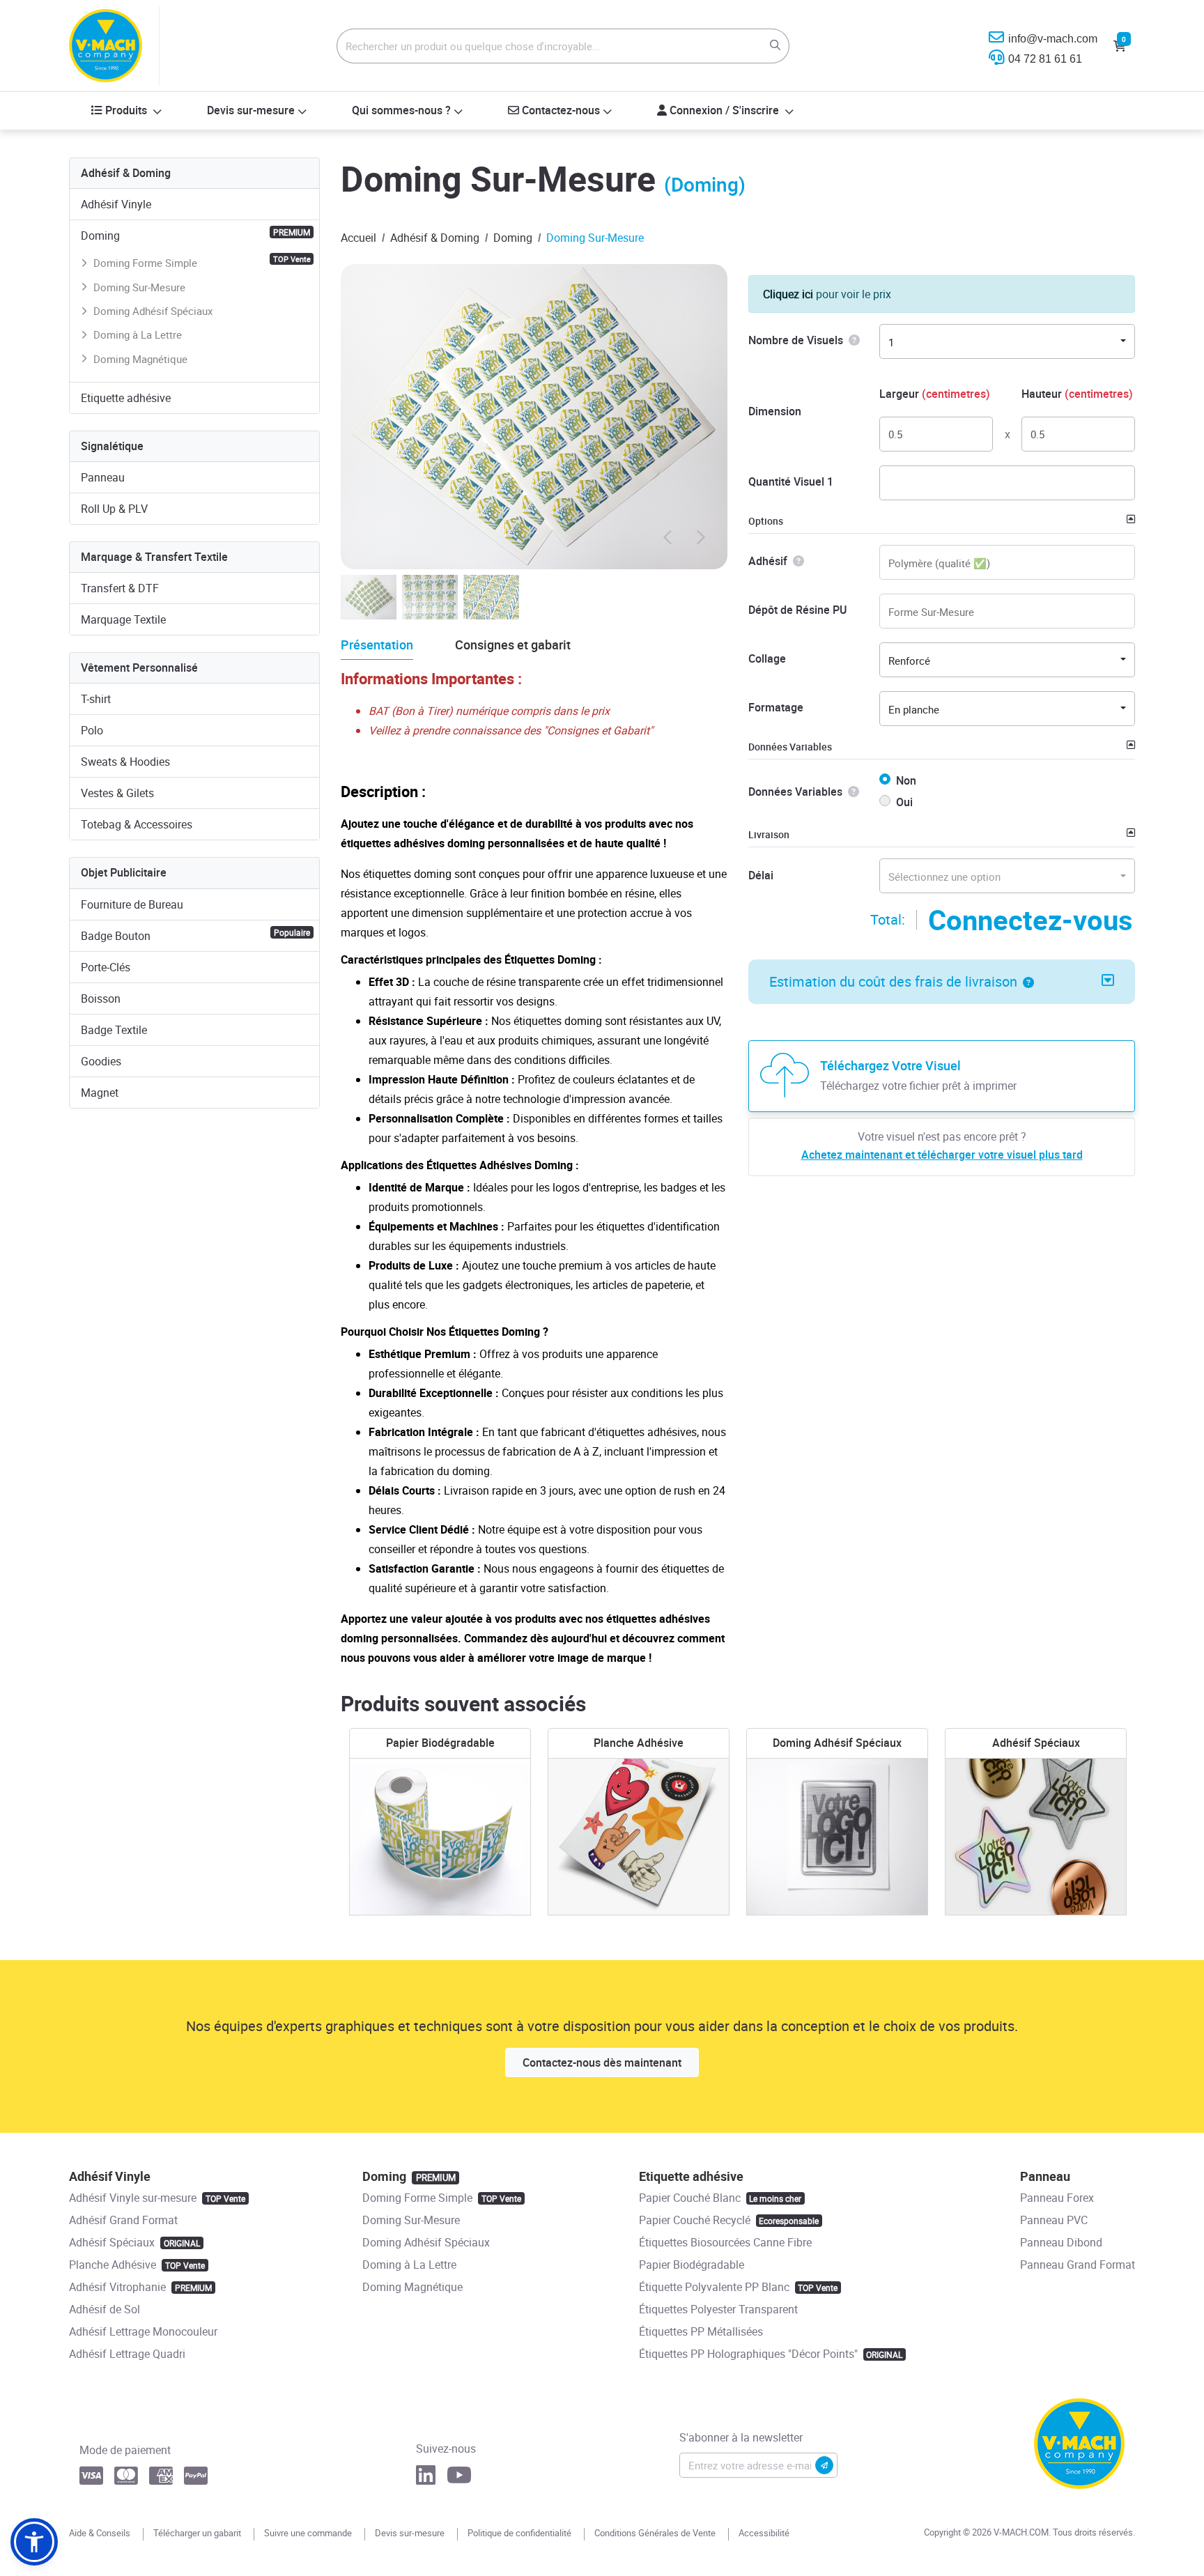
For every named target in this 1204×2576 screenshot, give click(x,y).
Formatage (776, 707)
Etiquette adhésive (126, 398)
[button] (1026, 981)
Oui (904, 802)
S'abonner (824, 2465)
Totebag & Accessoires (137, 824)
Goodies (101, 1061)
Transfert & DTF (120, 588)
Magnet (100, 1093)
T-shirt (96, 699)
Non (906, 780)
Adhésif (768, 561)
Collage (767, 658)
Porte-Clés (106, 967)
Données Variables (790, 747)
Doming (195, 235)
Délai (761, 875)
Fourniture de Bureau (132, 904)
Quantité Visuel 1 (791, 481)
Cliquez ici (788, 294)
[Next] (700, 534)
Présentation (377, 645)
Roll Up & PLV (114, 509)
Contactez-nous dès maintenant (602, 2062)
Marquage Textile (123, 619)
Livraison (769, 834)
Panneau (103, 477)
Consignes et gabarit (513, 645)
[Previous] (668, 534)
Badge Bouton (195, 935)
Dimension (775, 411)
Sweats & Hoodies (125, 762)
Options (766, 521)
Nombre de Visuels (796, 340)
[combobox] (1007, 341)
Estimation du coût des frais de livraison (893, 981)
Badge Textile (114, 1030)
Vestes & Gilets (117, 793)
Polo (92, 730)
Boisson (101, 998)
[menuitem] (127, 111)
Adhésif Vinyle (116, 204)
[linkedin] (426, 2479)
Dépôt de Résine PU (797, 610)
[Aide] (851, 340)
